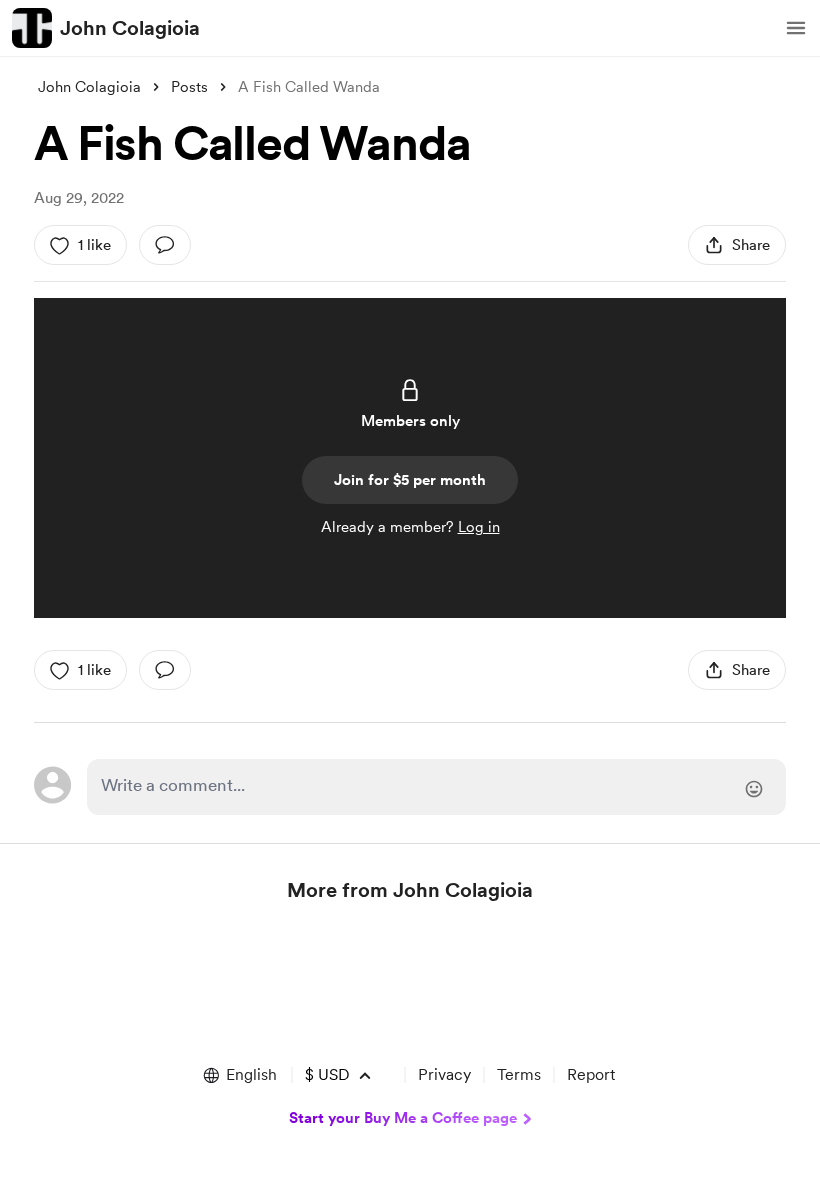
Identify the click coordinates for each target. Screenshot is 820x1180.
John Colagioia (130, 28)
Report (591, 1074)
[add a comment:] (165, 245)
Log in (479, 527)
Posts (189, 87)
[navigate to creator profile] (32, 28)
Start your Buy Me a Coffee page (403, 1118)
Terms (519, 1074)
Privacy (444, 1074)
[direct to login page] (436, 787)
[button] (796, 28)
